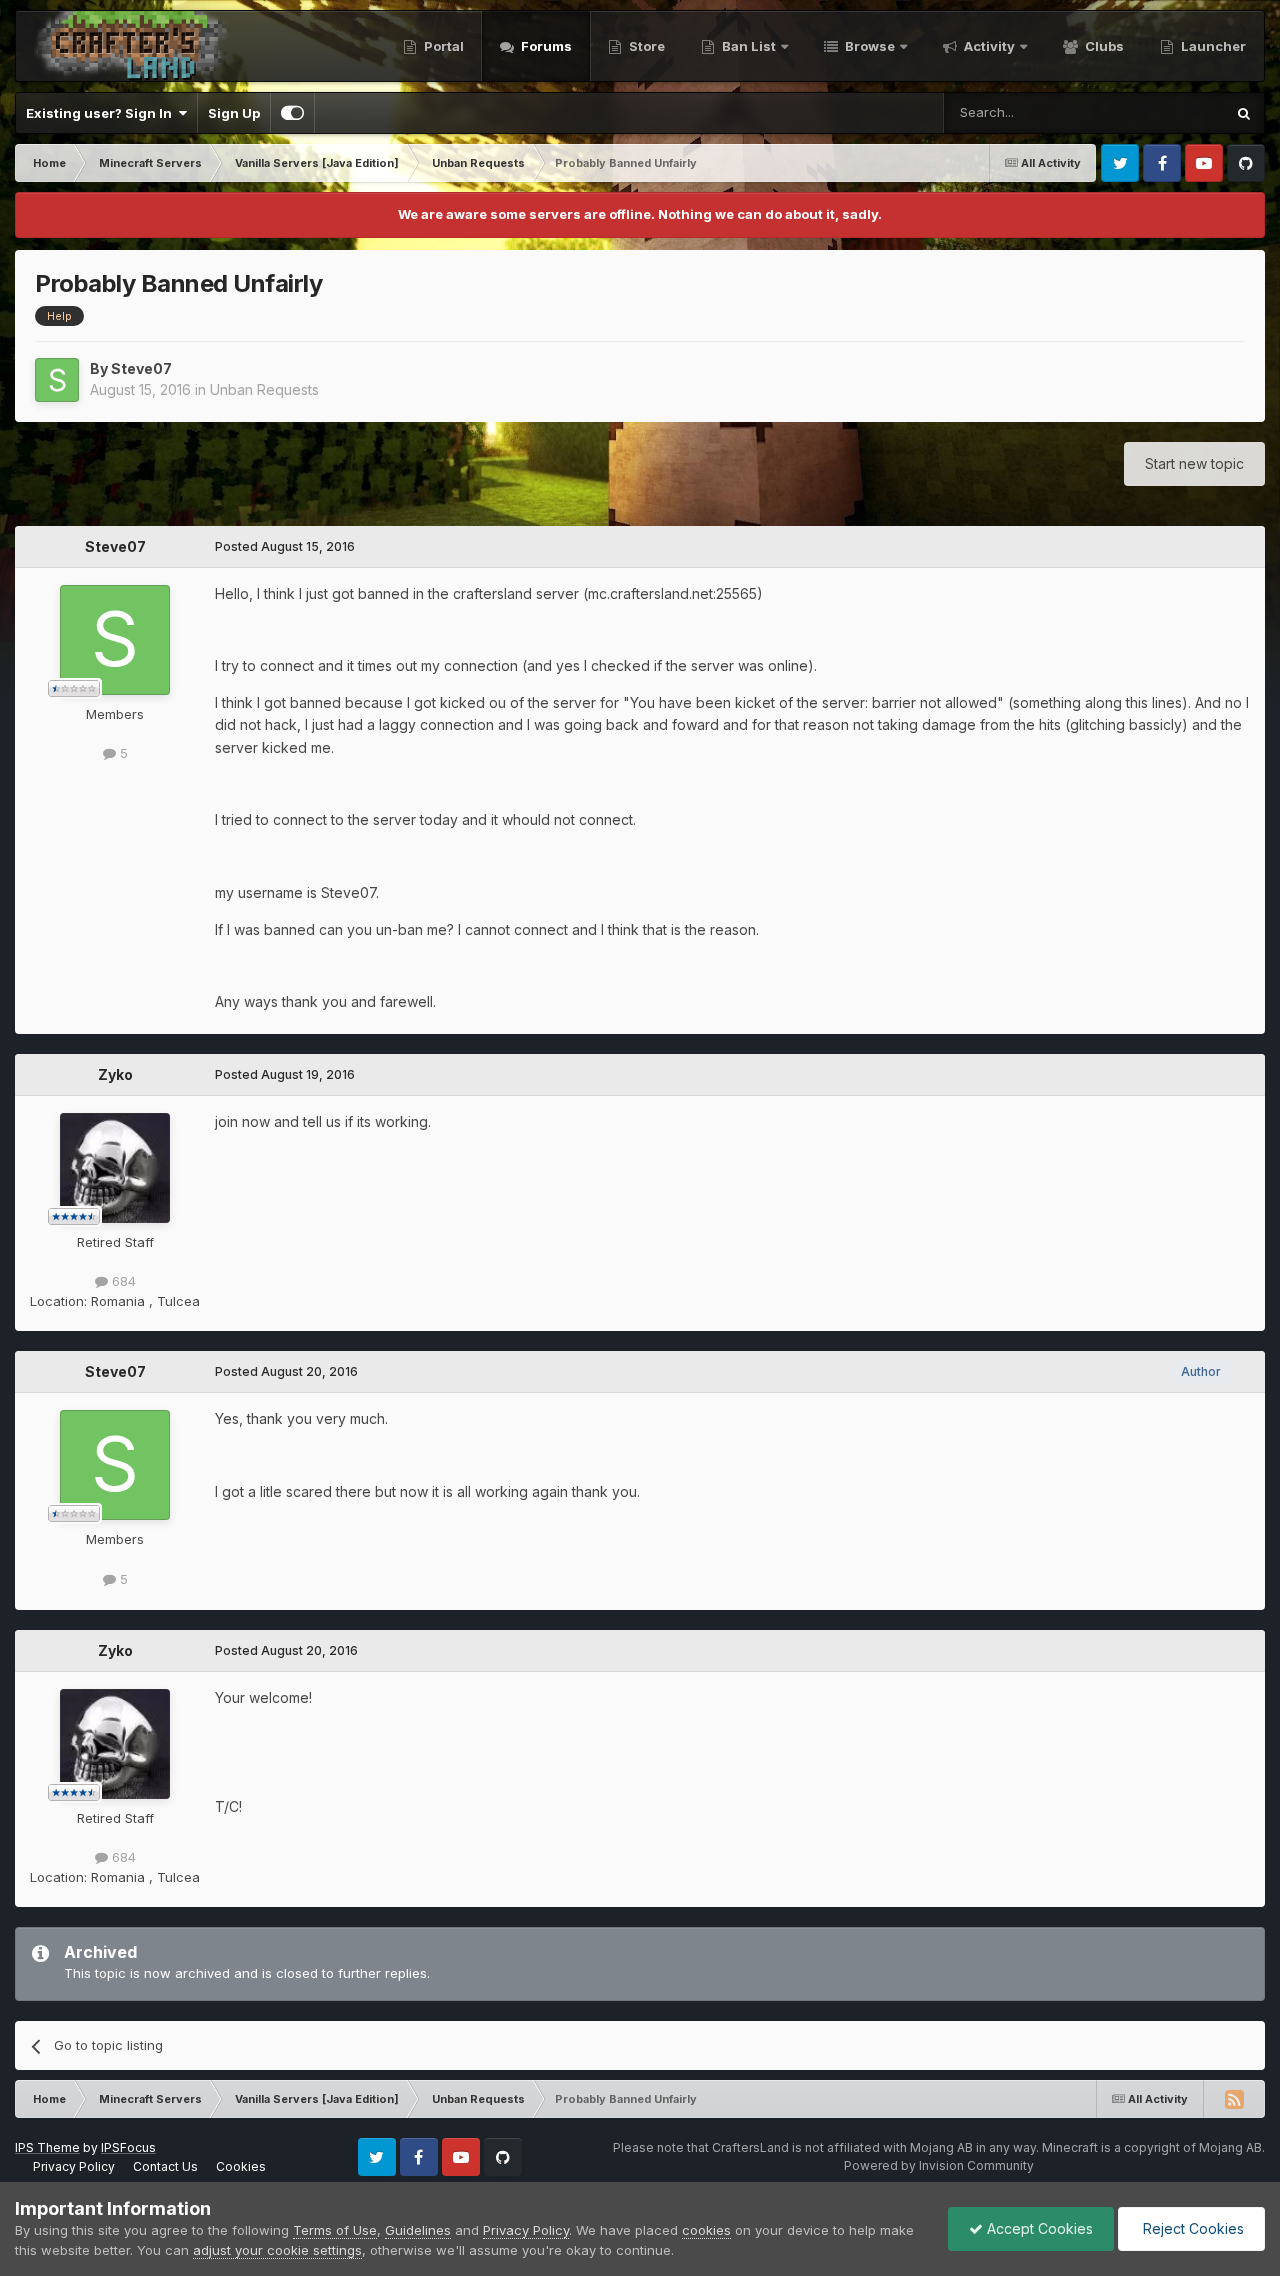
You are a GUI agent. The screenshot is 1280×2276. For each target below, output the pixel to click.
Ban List (749, 46)
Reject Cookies (1191, 2228)
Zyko (115, 1074)
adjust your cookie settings (277, 2250)
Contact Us (165, 2166)
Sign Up (234, 113)
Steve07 (141, 368)
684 (122, 1281)
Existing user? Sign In (102, 113)
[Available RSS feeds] (1234, 2099)
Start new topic (1194, 463)
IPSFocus (128, 2147)
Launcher (1212, 46)
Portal (442, 46)
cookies (706, 2230)
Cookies (241, 2166)
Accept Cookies (1038, 2228)
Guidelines (418, 2230)
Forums (545, 46)
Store (645, 46)
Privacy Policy (74, 2166)
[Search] (1244, 113)
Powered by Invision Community (939, 2165)
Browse (868, 46)
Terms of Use (335, 2230)
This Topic (1165, 112)
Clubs (1103, 46)
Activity (988, 46)
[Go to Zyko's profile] (115, 1168)
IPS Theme (47, 2147)
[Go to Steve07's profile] (57, 380)
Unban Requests (264, 389)
